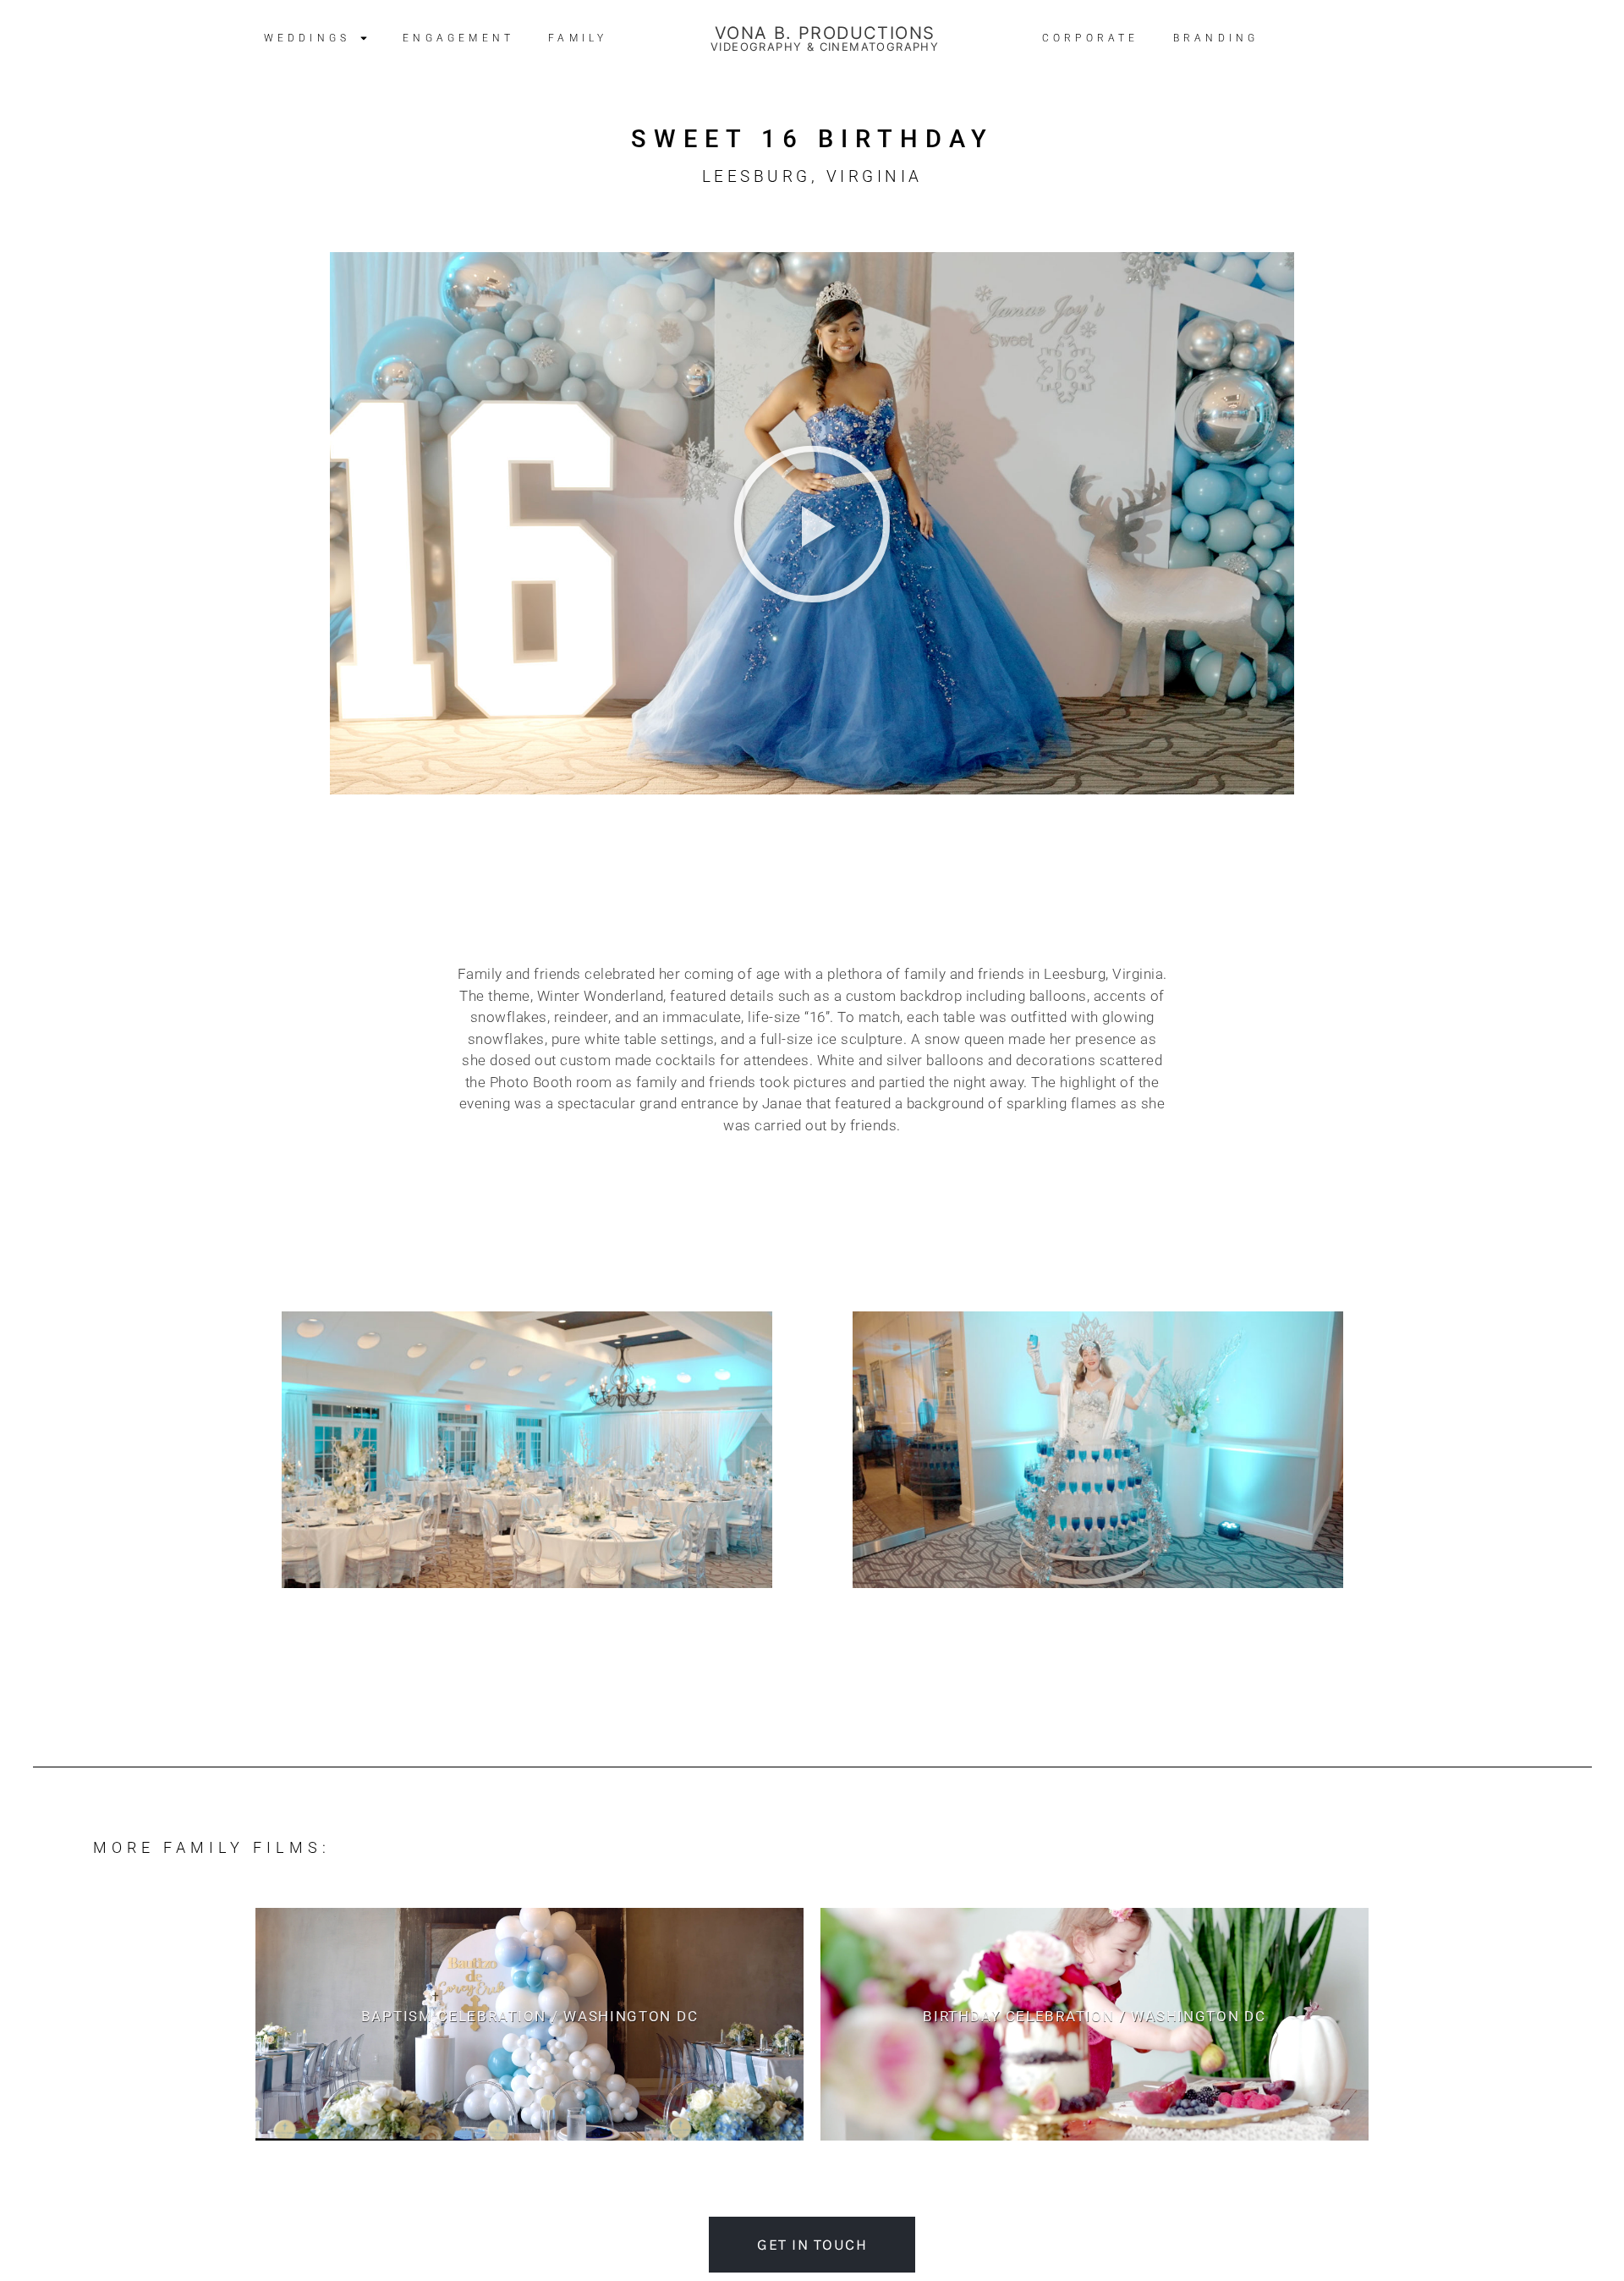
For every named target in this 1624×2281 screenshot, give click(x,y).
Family (578, 38)
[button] (812, 524)
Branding (1216, 38)
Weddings (307, 38)
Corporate (1091, 38)
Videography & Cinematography (825, 47)
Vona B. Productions (825, 33)
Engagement (458, 38)
